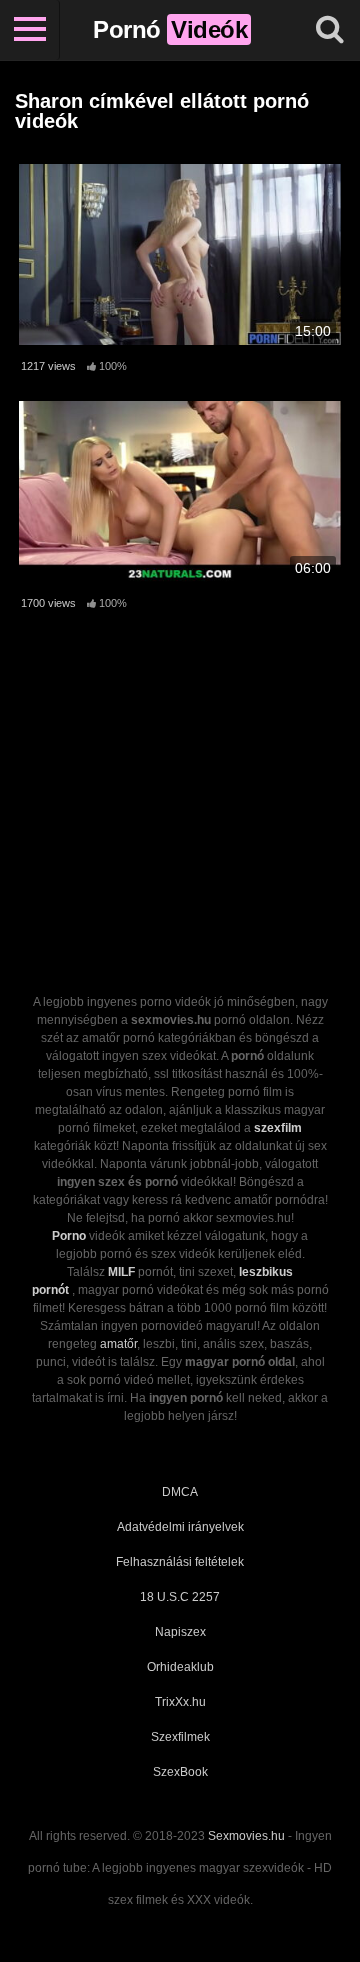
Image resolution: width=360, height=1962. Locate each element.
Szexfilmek (180, 1737)
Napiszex (180, 1632)
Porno (69, 1236)
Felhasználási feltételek (180, 1562)
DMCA (180, 1492)
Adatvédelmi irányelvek (180, 1527)
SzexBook (180, 1772)
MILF (121, 1272)
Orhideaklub (180, 1667)
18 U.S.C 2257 (180, 1597)
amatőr (118, 1344)
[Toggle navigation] (30, 30)
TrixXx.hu (180, 1702)
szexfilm (278, 1128)
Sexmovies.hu (246, 1836)
